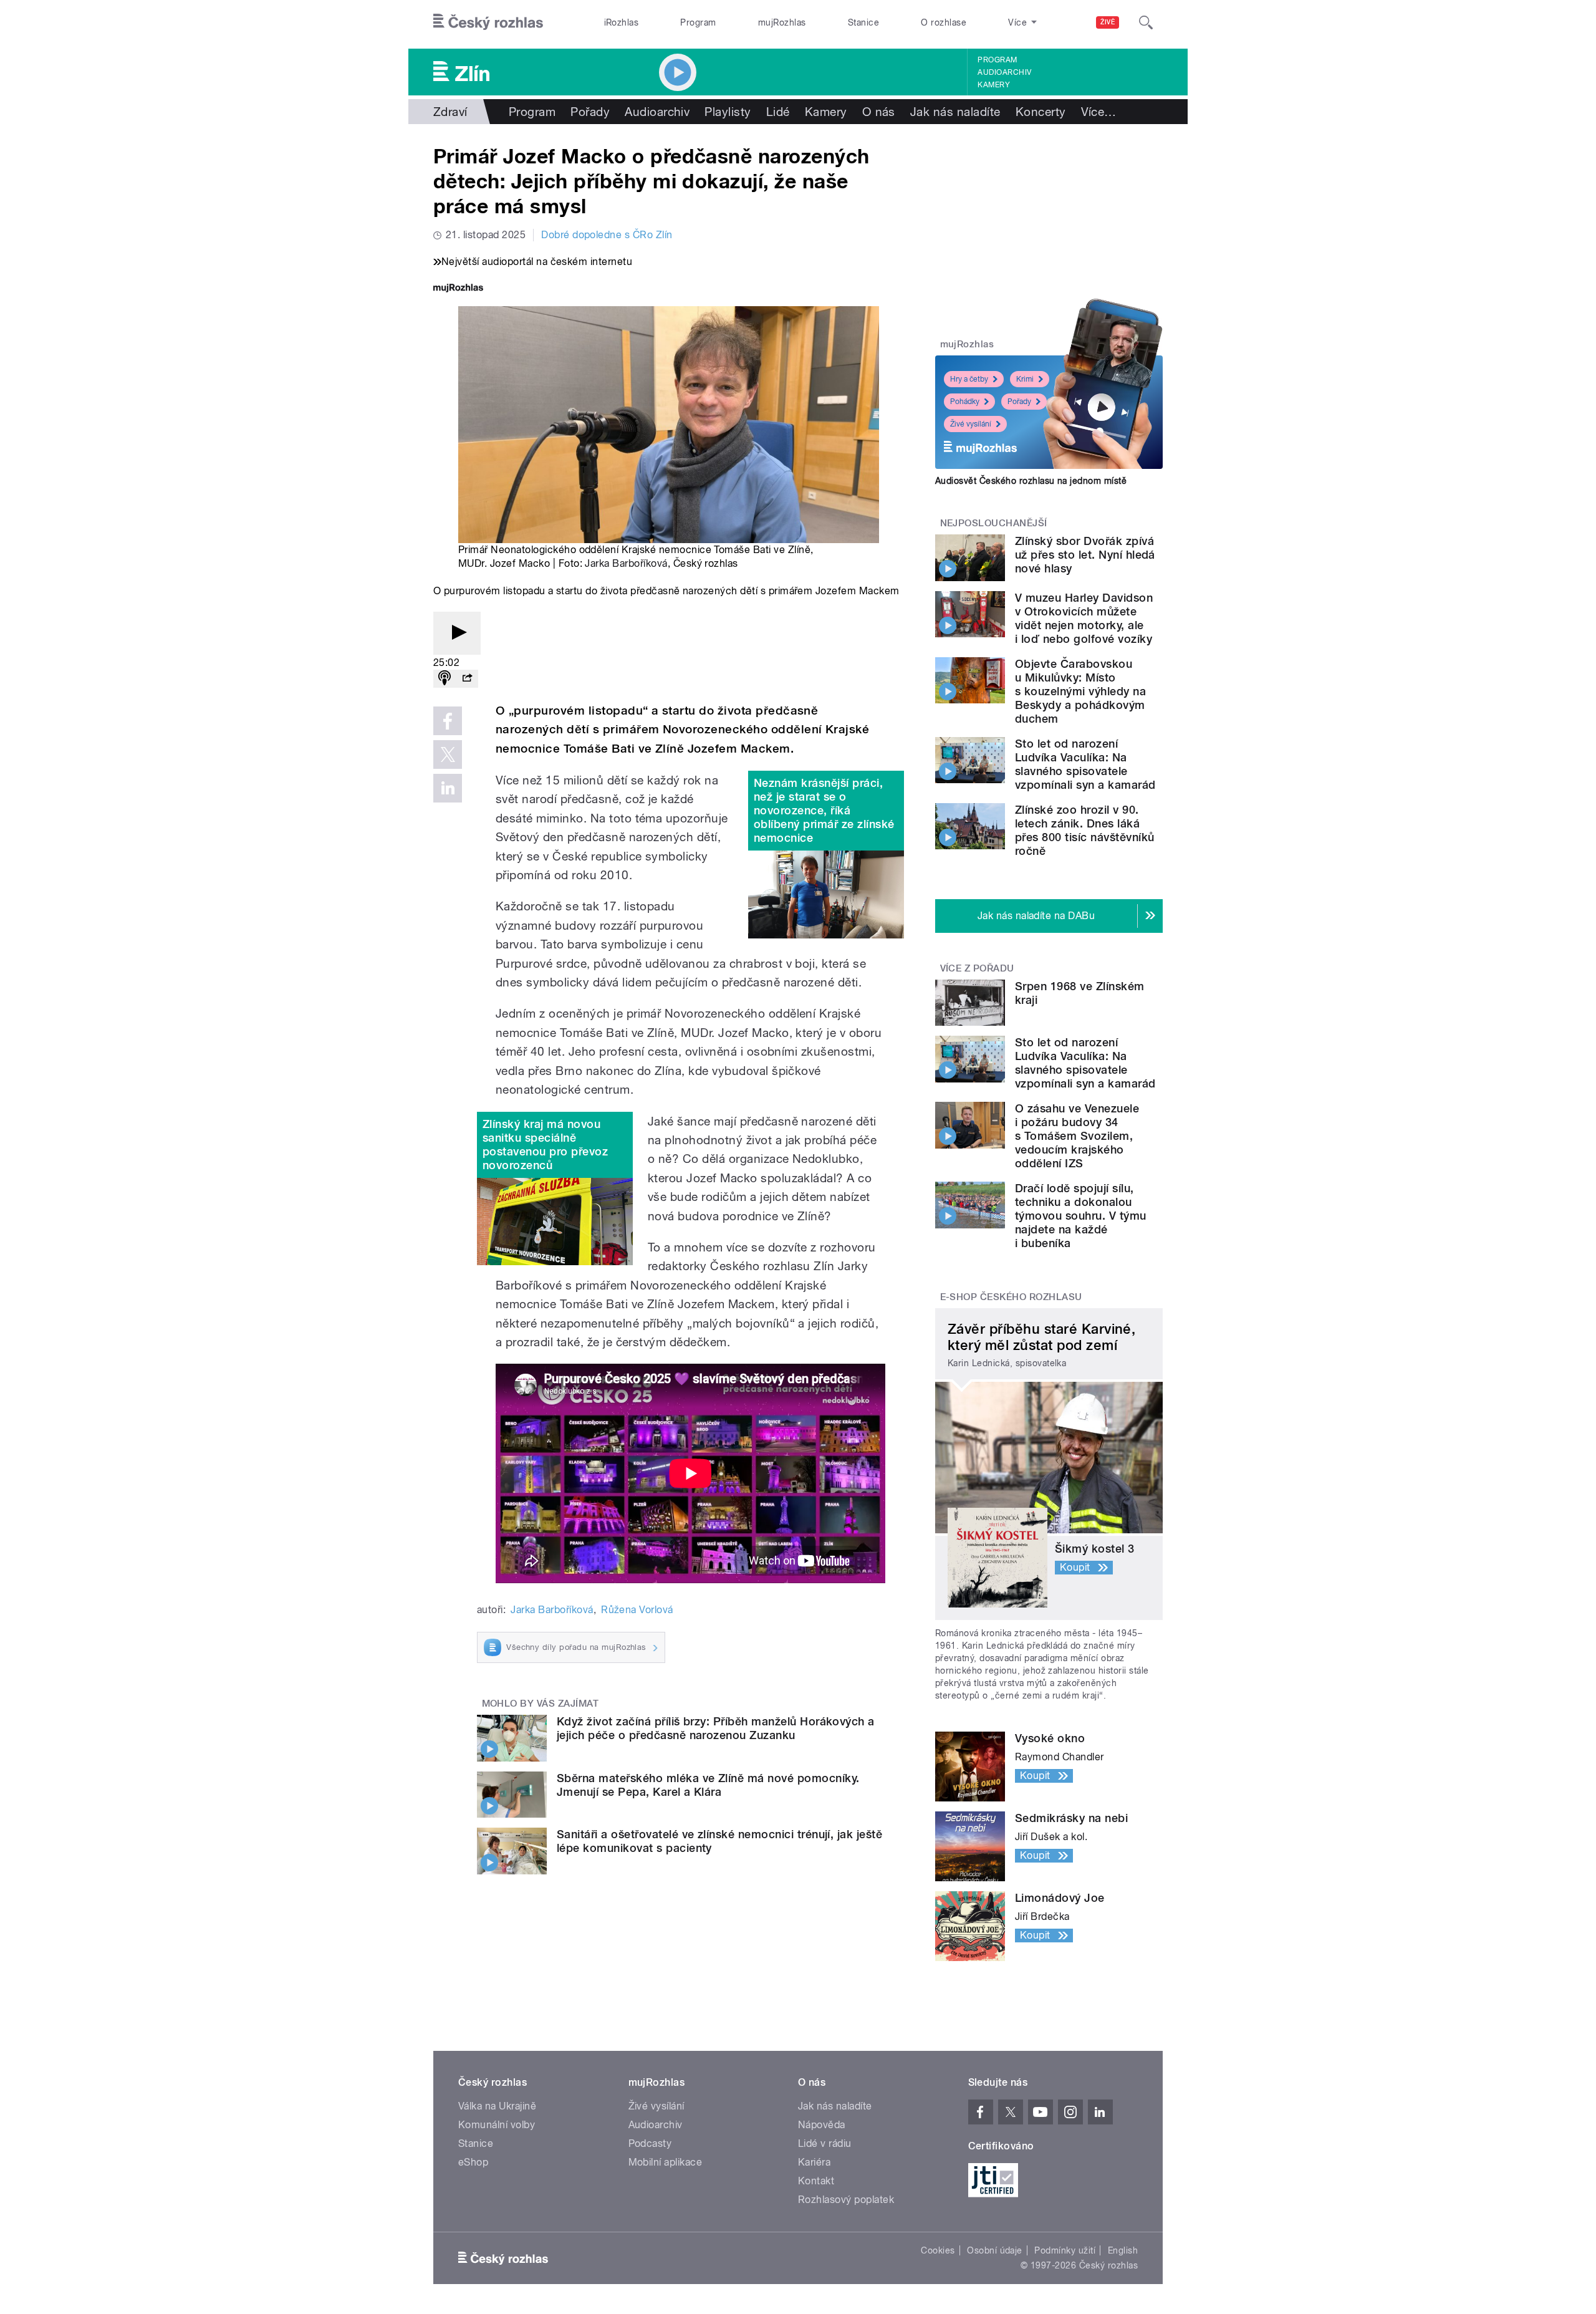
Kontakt (816, 2181)
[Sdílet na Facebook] (448, 721)
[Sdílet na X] (448, 754)
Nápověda (822, 2125)
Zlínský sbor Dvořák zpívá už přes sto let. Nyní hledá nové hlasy (1085, 555)
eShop (473, 2162)
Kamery (994, 85)
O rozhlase (944, 22)
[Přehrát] (457, 633)
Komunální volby (497, 2125)
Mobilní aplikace (666, 2162)
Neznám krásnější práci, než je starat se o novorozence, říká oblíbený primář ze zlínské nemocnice (824, 810)
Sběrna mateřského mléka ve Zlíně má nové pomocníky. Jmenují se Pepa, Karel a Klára (708, 1785)
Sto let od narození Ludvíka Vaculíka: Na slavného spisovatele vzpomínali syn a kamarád (1085, 764)
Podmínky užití (1065, 2250)
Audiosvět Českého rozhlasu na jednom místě (1031, 481)
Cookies (938, 2250)
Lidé (778, 112)
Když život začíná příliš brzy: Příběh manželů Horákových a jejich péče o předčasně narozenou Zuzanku (716, 1728)
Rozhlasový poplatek (846, 2200)
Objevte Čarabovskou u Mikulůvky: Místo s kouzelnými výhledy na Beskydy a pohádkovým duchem (1080, 691)
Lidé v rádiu (825, 2143)
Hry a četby (969, 379)
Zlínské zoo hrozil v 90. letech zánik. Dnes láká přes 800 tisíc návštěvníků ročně (1084, 830)
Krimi (1025, 379)
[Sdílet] (467, 679)
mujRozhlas (782, 22)
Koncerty (1041, 112)
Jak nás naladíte (955, 112)
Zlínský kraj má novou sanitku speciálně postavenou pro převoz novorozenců (545, 1145)
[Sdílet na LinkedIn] (448, 788)
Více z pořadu (977, 968)
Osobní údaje (995, 2250)
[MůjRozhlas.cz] (458, 289)
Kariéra (814, 2162)
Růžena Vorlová (637, 1610)
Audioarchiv (1004, 72)
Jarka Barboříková (626, 563)
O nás (879, 112)
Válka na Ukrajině (497, 2106)
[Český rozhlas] (488, 22)
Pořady (590, 112)
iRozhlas (622, 22)
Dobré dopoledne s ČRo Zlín (607, 235)
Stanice (863, 22)
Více (1099, 112)
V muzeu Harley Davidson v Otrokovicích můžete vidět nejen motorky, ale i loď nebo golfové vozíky (1084, 618)
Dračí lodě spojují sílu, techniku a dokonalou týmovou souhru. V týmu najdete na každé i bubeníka (1081, 1216)
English (1123, 2250)
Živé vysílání (971, 424)
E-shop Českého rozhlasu (1011, 1297)
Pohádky (965, 402)
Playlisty (728, 112)
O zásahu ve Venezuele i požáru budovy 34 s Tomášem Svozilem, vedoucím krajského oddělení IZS (1077, 1136)
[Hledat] (1146, 22)
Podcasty (650, 2143)
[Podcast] (445, 679)
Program (698, 22)
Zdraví (450, 112)
